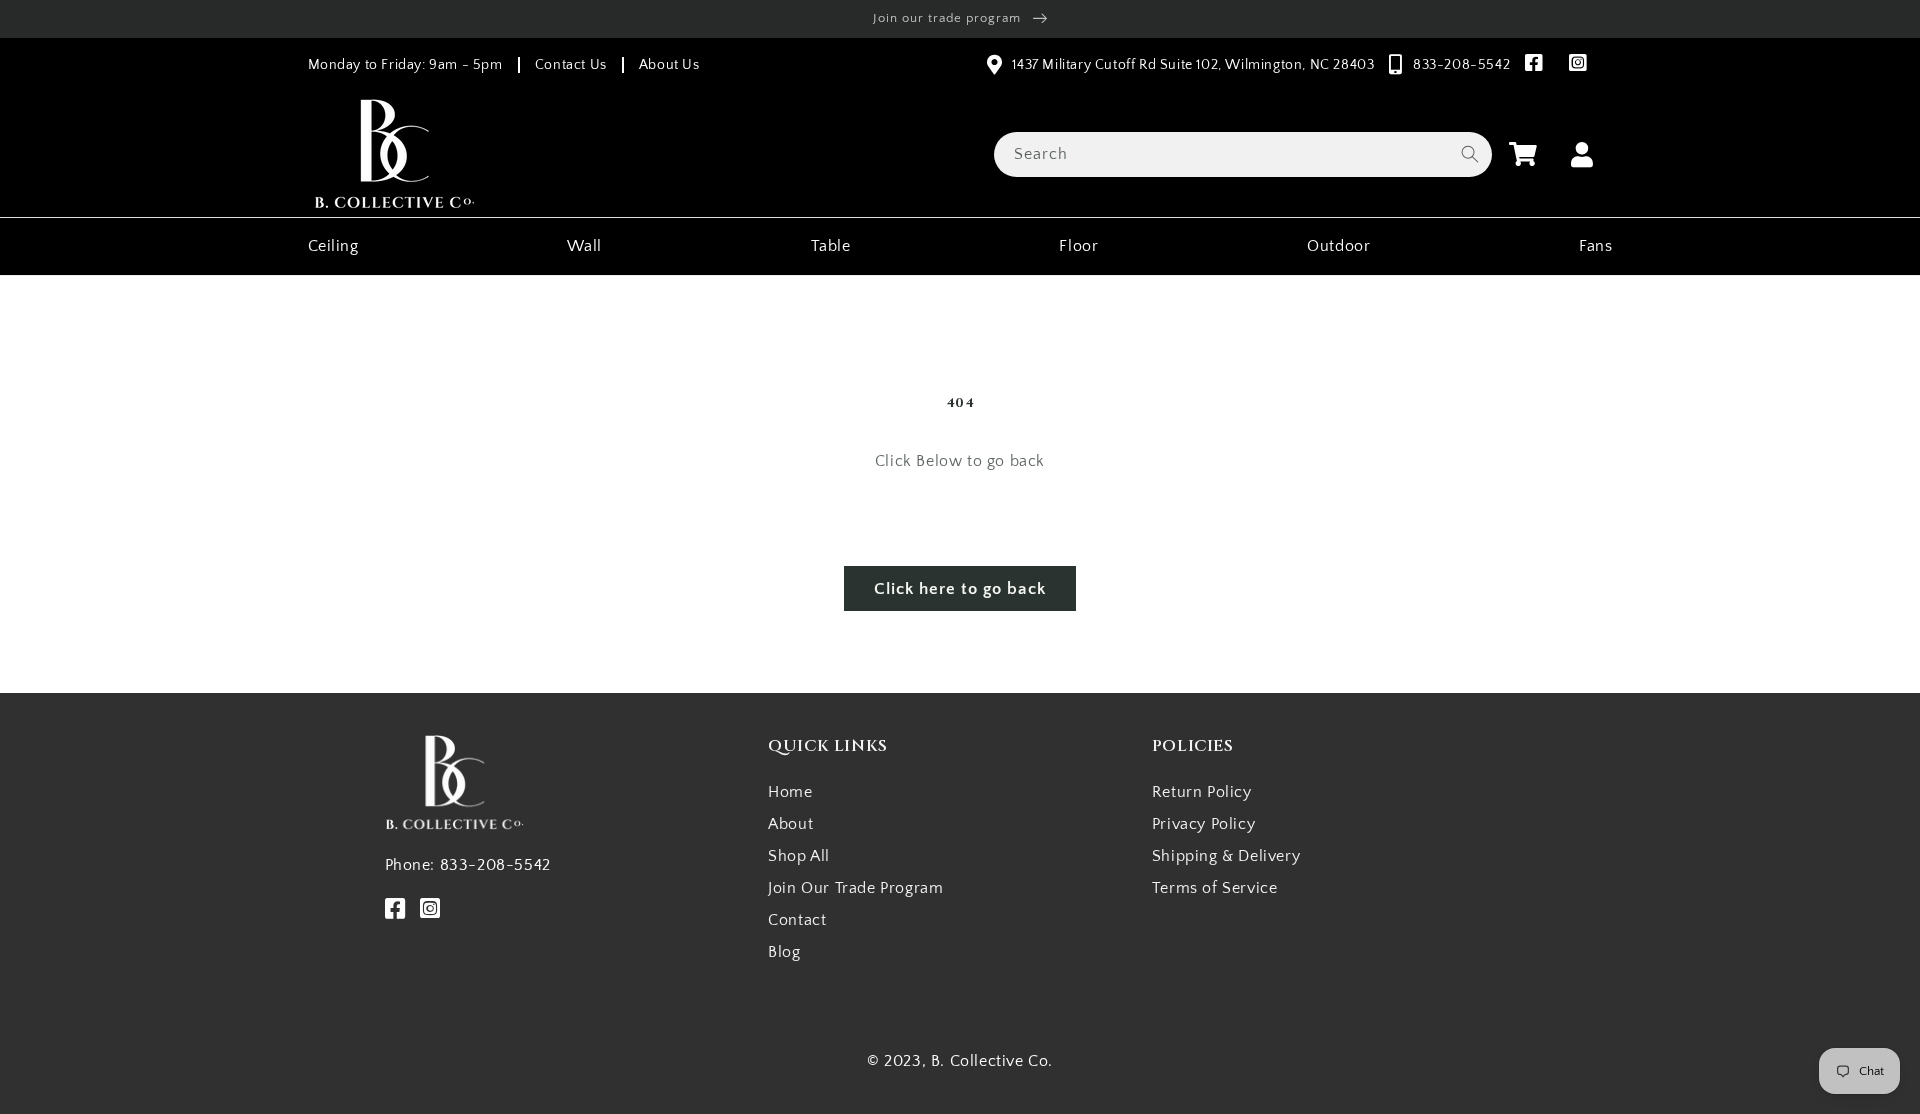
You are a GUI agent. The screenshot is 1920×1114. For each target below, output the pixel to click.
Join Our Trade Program (855, 888)
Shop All (799, 856)
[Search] (1470, 154)
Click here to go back (960, 589)
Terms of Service (1215, 888)
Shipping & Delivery (1226, 856)
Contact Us (571, 65)
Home (790, 792)
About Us (669, 65)
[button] (1523, 154)
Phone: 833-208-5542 (468, 865)
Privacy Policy (1203, 824)
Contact (797, 920)
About (790, 824)
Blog (784, 952)
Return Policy (1202, 792)
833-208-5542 (1461, 65)
